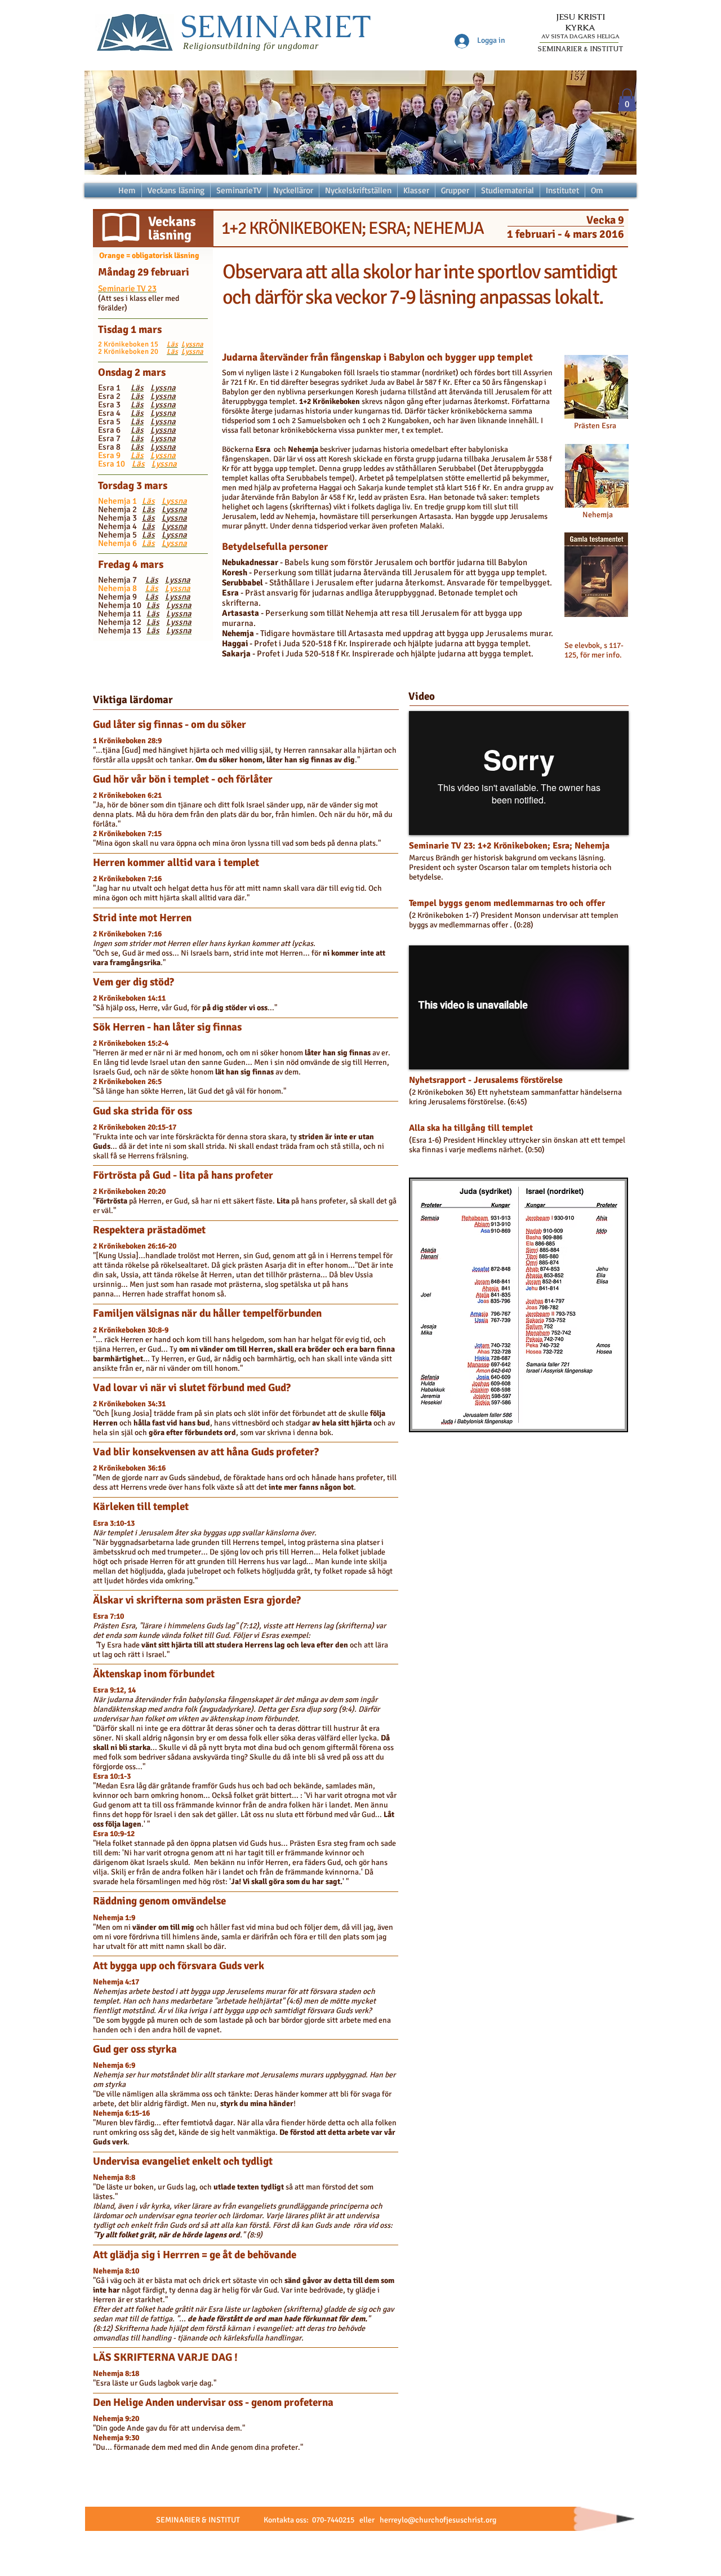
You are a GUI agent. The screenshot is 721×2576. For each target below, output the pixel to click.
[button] (627, 100)
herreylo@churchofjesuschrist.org (438, 2520)
